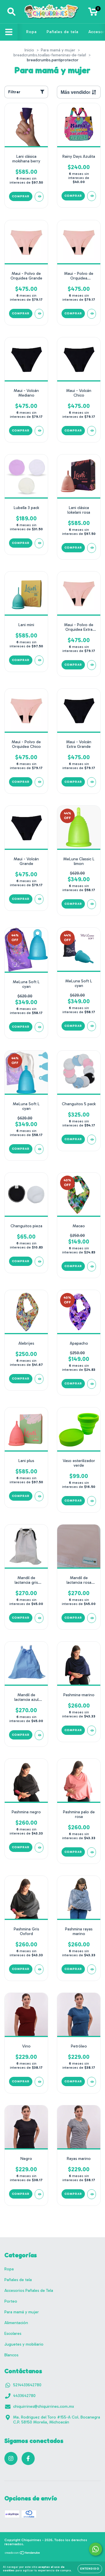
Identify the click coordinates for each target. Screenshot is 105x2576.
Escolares (13, 2334)
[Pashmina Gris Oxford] (39, 1969)
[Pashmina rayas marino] (92, 1969)
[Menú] (9, 32)
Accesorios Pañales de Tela (29, 2291)
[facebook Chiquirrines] (28, 2458)
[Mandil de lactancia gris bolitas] (39, 1618)
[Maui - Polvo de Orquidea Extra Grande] (92, 665)
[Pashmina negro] (39, 1848)
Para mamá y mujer (58, 50)
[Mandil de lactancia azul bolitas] (39, 1735)
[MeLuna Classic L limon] (92, 904)
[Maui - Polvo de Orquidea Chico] (39, 782)
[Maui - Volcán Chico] (92, 431)
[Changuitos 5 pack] (92, 1140)
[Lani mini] (39, 660)
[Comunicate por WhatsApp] (96, 2549)
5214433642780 (27, 2385)
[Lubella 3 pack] (39, 543)
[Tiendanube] (23, 2554)
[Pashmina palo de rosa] (92, 1852)
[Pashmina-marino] (92, 1731)
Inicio (29, 50)
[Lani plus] (39, 1496)
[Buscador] (11, 12)
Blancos (11, 2355)
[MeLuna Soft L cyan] (39, 1027)
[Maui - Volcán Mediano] (39, 431)
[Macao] (92, 1266)
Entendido (90, 2569)
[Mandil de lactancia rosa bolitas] (92, 1618)
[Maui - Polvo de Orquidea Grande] (39, 314)
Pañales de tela (63, 32)
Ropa (32, 32)
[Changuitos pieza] (39, 1262)
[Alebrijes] (39, 1379)
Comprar (21, 2081)
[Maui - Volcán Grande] (39, 899)
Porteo (11, 2301)
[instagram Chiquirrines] (11, 2458)
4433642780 (24, 2396)
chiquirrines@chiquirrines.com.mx (44, 2406)
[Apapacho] (92, 1384)
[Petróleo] (92, 2082)
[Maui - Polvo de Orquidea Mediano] (92, 314)
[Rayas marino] (92, 2194)
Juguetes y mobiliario (24, 2344)
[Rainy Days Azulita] (92, 196)
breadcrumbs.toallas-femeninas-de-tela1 (50, 55)
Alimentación (16, 2323)
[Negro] (39, 2194)
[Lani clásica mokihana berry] (39, 197)
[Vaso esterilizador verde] (92, 1501)
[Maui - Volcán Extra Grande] (92, 782)
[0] (93, 13)
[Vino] (39, 2082)
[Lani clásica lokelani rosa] (92, 548)
